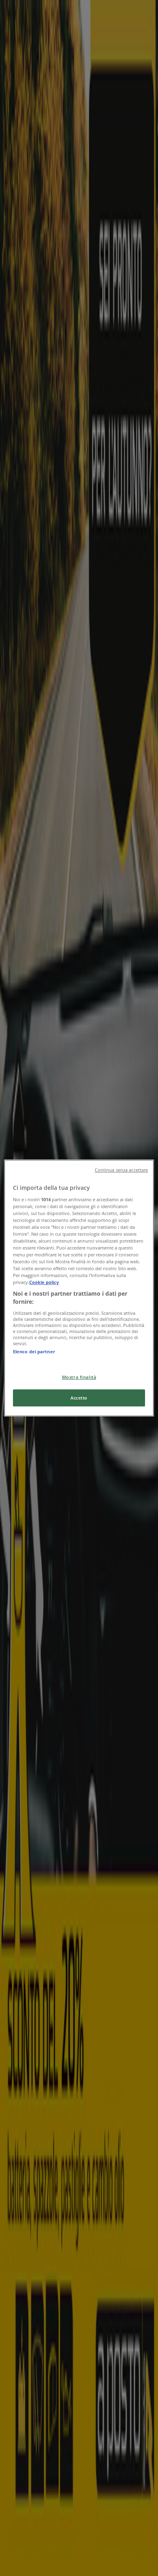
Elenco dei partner (34, 1351)
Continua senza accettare (122, 1170)
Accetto (79, 1398)
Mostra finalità (79, 1377)
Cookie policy (44, 1282)
